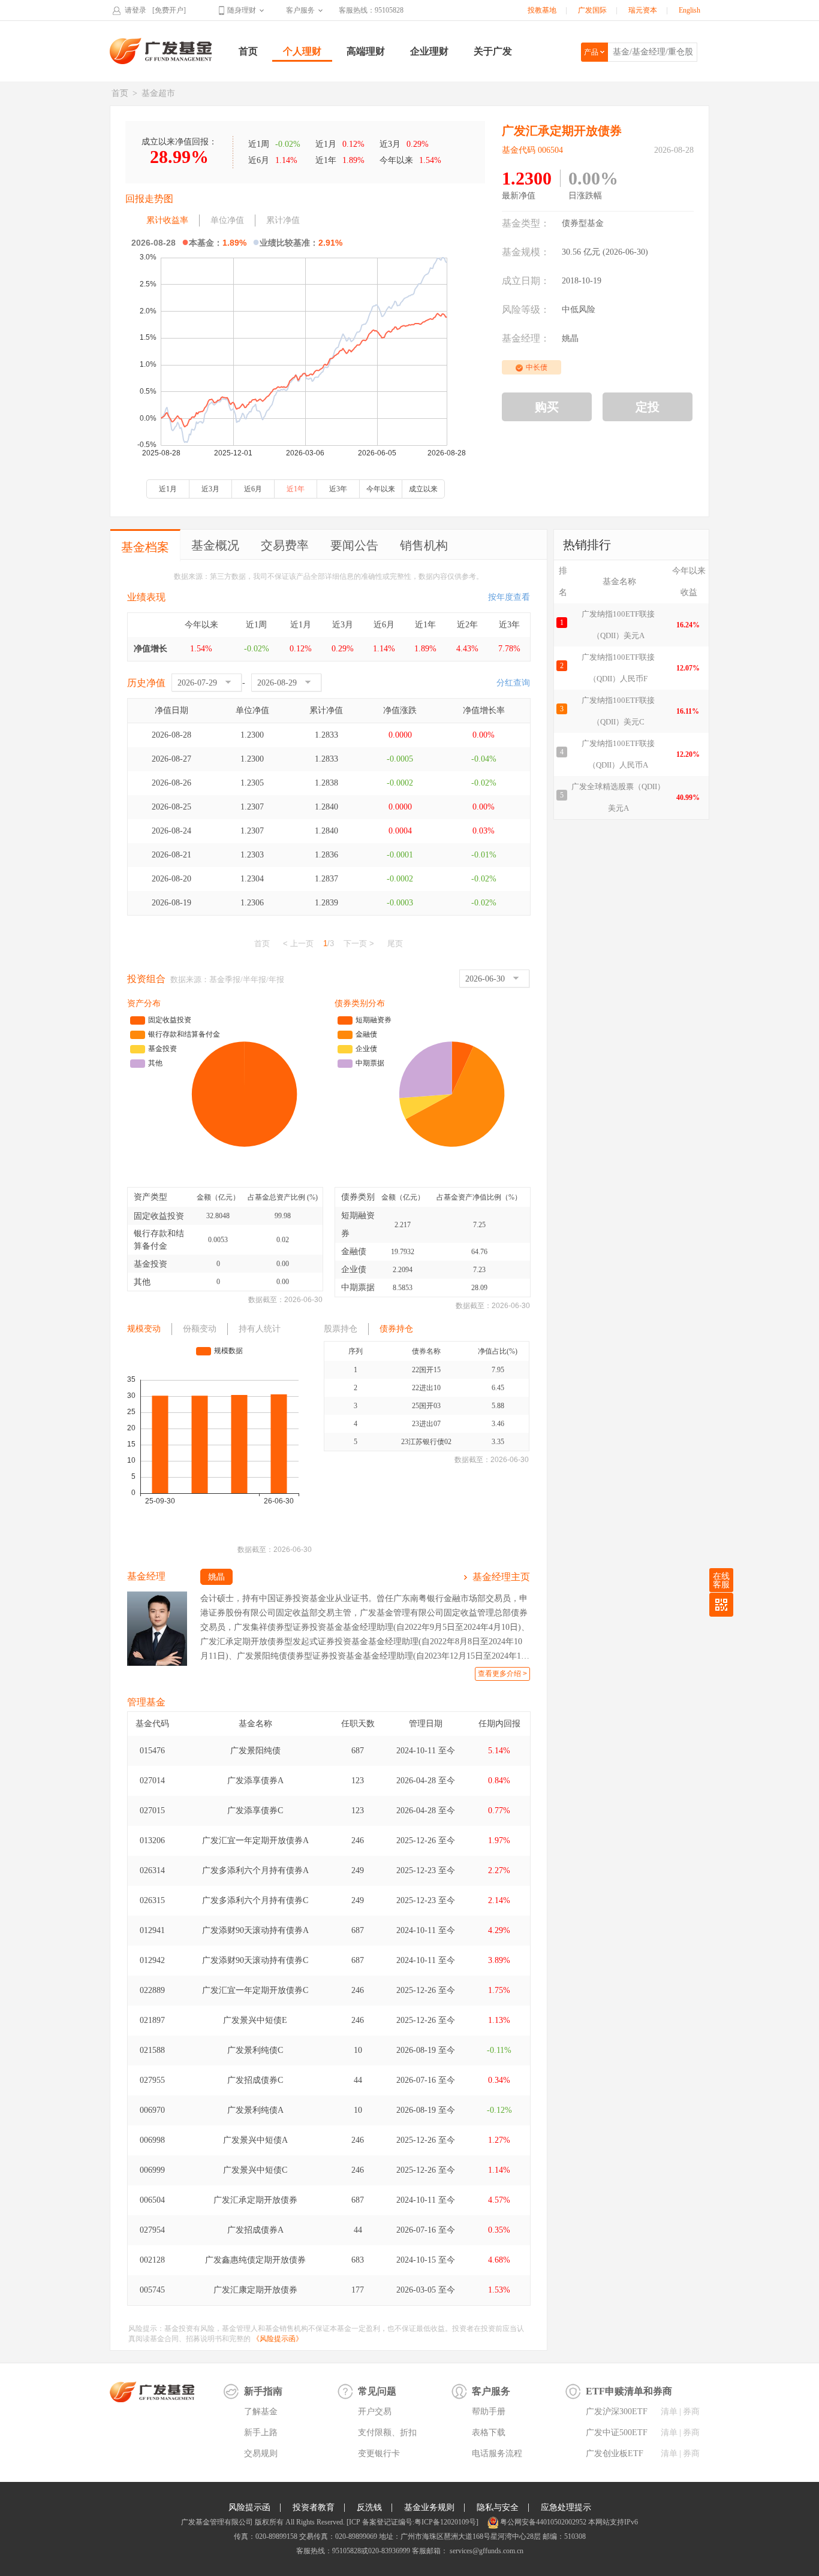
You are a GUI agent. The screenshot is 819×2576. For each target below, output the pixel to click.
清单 (669, 2412)
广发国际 (592, 10)
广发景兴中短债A (255, 2140)
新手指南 (263, 2391)
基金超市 (158, 93)
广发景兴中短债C (255, 2170)
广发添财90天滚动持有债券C (255, 1960)
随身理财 (242, 10)
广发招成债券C (255, 2080)
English (689, 10)
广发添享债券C (255, 1811)
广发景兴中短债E (255, 2020)
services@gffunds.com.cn (486, 2551)
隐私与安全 (498, 2507)
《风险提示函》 (278, 2339)
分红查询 (513, 683)
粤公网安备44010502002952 (543, 2522)
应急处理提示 (566, 2507)
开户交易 (375, 2412)
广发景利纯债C (255, 2050)
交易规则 (261, 2453)
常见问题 (377, 2391)
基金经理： (526, 338)
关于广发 (493, 51)
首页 (248, 51)
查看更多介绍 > (502, 1674)
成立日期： (526, 281)
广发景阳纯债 (255, 1751)
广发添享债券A (255, 1781)
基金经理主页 (501, 1577)
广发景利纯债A (255, 2110)
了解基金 (261, 2412)
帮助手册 (489, 2412)
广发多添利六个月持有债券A (255, 1870)
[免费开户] (169, 10)
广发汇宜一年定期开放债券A (255, 1840)
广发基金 (161, 51)
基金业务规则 (429, 2507)
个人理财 (302, 51)
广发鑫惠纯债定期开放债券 (255, 2260)
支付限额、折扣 (387, 2432)
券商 (691, 2412)
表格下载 (489, 2432)
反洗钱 (369, 2507)
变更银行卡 (379, 2453)
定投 (648, 407)
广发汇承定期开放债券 (255, 2200)
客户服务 (300, 10)
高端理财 (366, 51)
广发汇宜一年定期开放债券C (255, 1990)
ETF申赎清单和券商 (629, 2391)
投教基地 (542, 10)
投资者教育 (314, 2507)
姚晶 (570, 338)
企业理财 (429, 51)
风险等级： (526, 309)
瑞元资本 (643, 10)
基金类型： (526, 223)
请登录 (136, 10)
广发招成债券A (255, 2230)
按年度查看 (509, 597)
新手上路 (261, 2432)
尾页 (395, 943)
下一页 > (359, 943)
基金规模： (526, 252)
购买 (547, 407)
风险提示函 (249, 2507)
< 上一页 (298, 943)
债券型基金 (583, 223)
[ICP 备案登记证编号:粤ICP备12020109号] (412, 2522)
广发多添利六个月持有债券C (255, 1900)
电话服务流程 (497, 2453)
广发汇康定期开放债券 (255, 2290)
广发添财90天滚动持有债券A (255, 1930)
